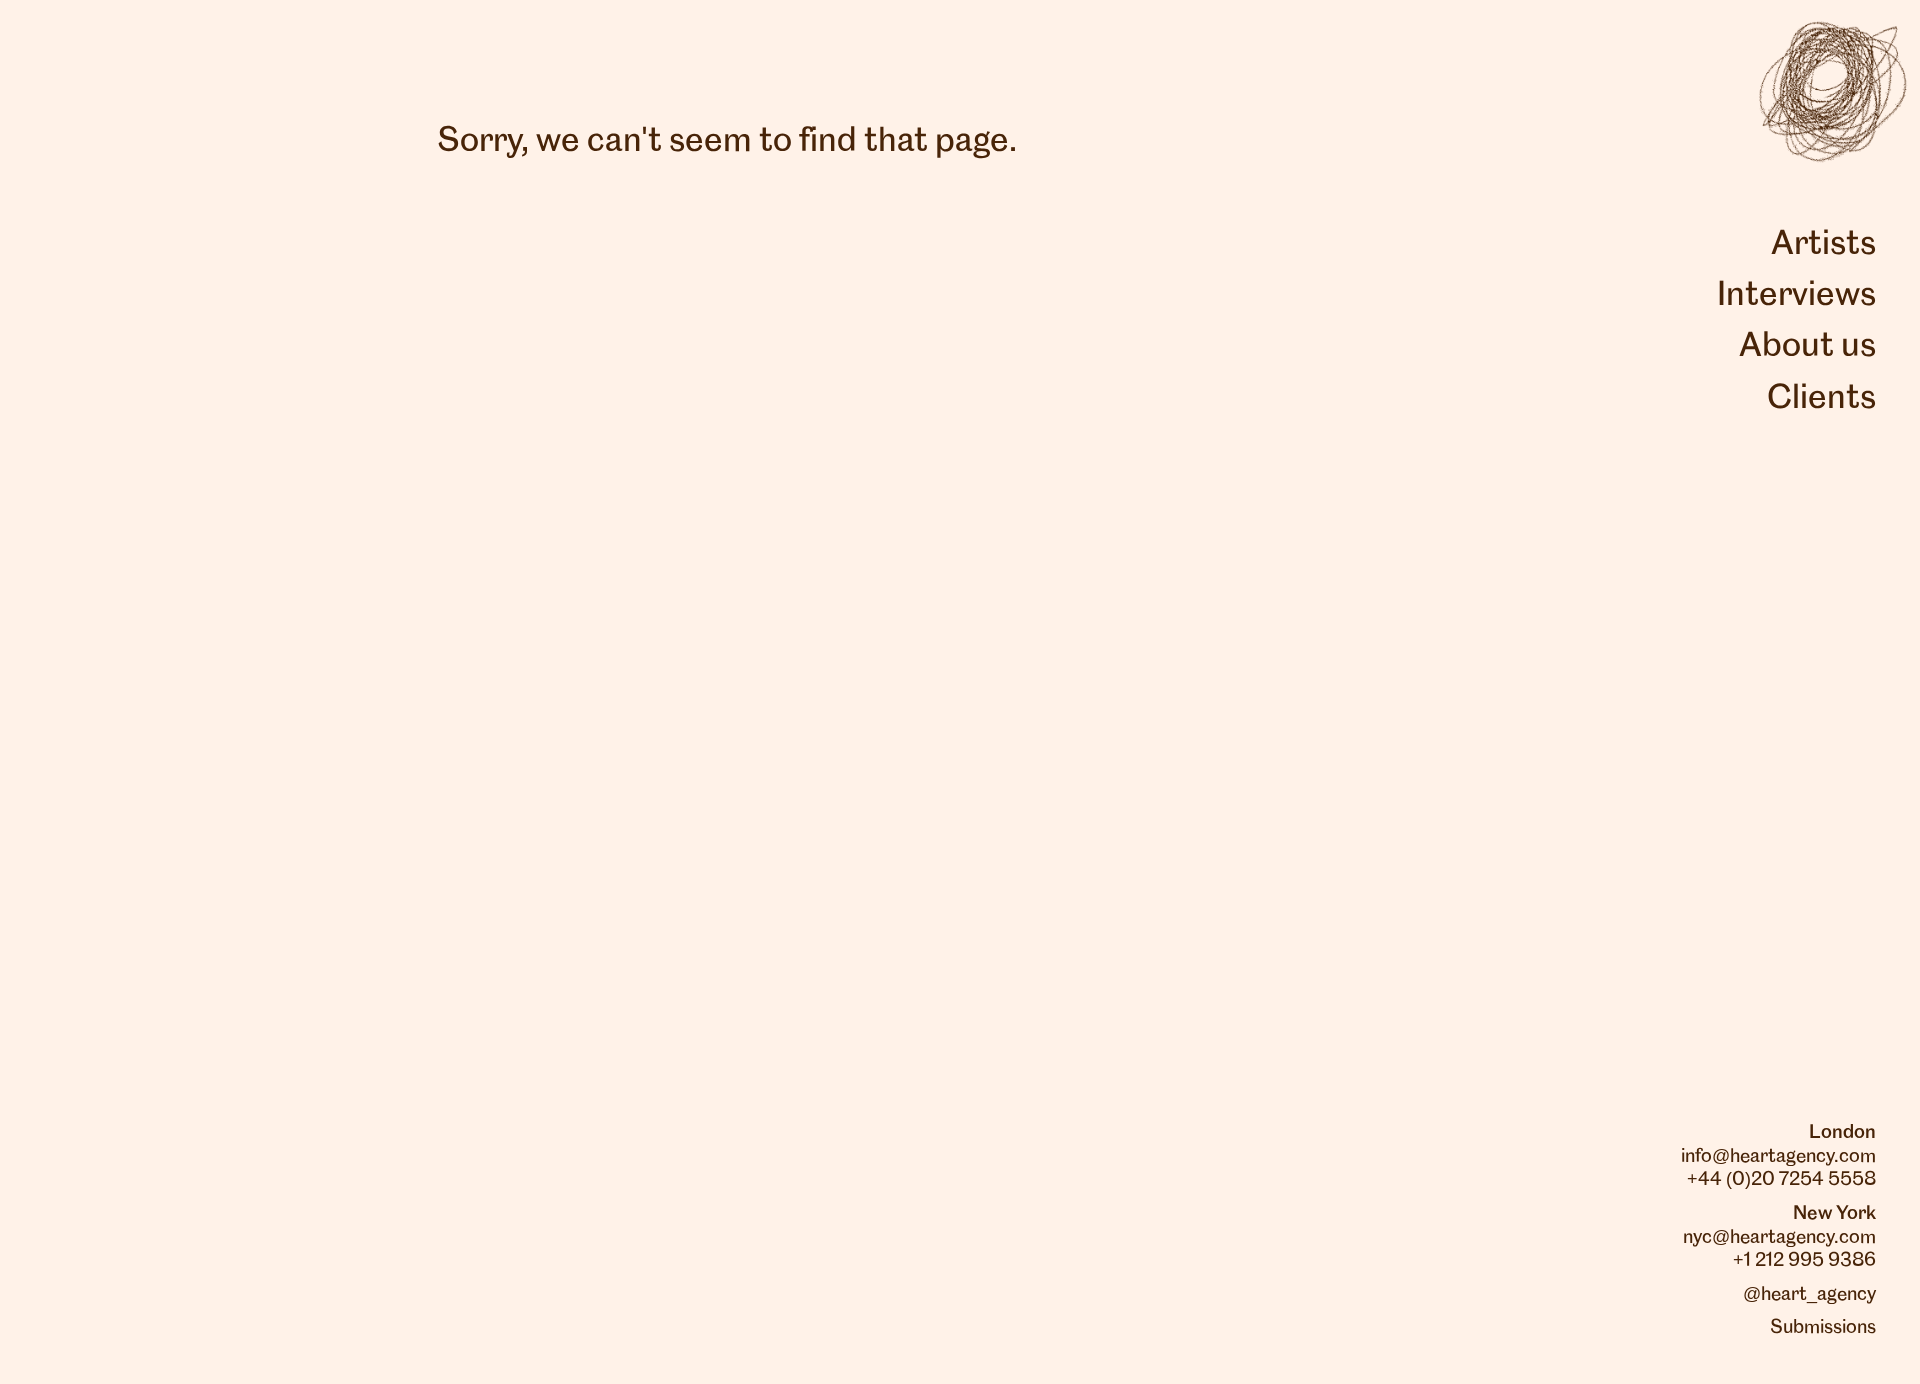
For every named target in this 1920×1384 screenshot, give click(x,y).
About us (1807, 347)
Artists (1823, 245)
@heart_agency (1809, 1295)
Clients (1821, 399)
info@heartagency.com (1778, 1157)
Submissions (1823, 1328)
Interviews (1796, 296)
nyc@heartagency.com (1779, 1238)
